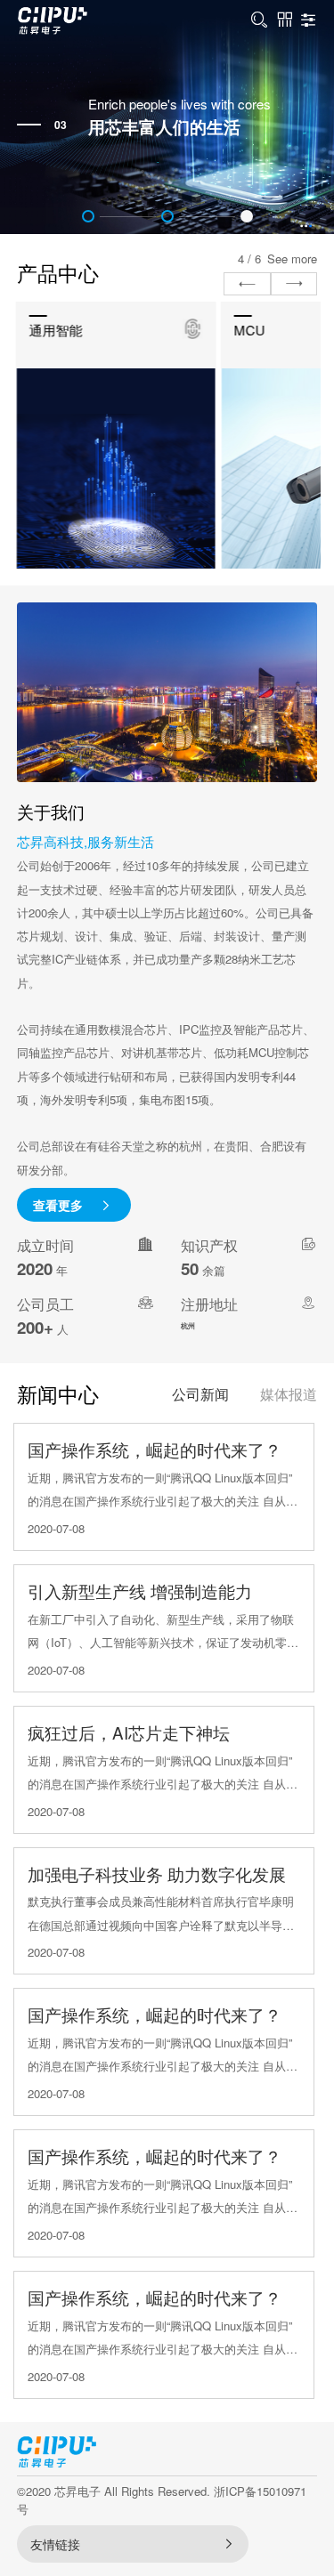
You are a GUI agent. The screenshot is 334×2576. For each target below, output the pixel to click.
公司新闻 (200, 1394)
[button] (88, 216)
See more (292, 258)
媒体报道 (289, 1394)
